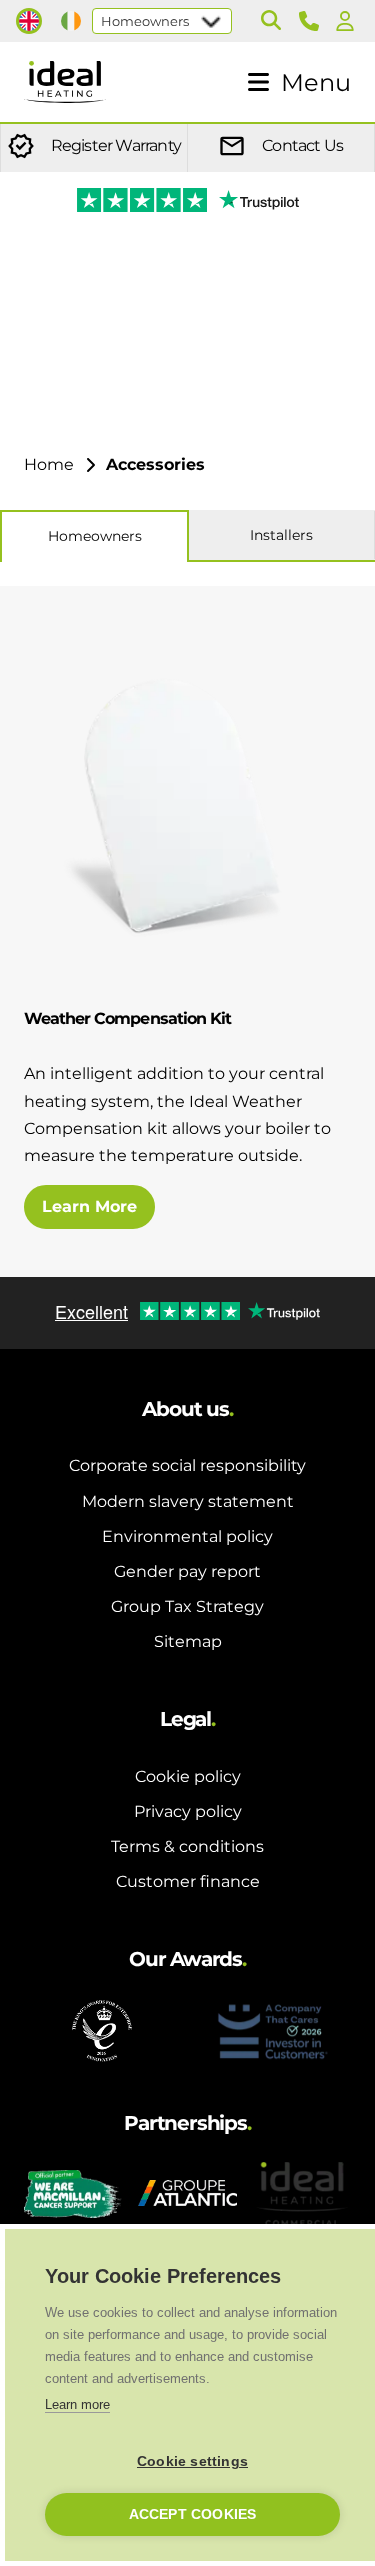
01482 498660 (313, 21)
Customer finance (188, 1881)
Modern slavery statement (188, 1501)
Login (349, 21)
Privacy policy (188, 1811)
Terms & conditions (187, 1846)
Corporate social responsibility (187, 1465)
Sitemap (188, 1641)
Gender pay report (187, 1571)
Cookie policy (188, 1776)
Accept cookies (193, 2514)
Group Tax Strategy (187, 1606)
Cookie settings (192, 2461)
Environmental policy (187, 1536)
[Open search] (271, 21)
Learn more (77, 2404)
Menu (316, 82)
